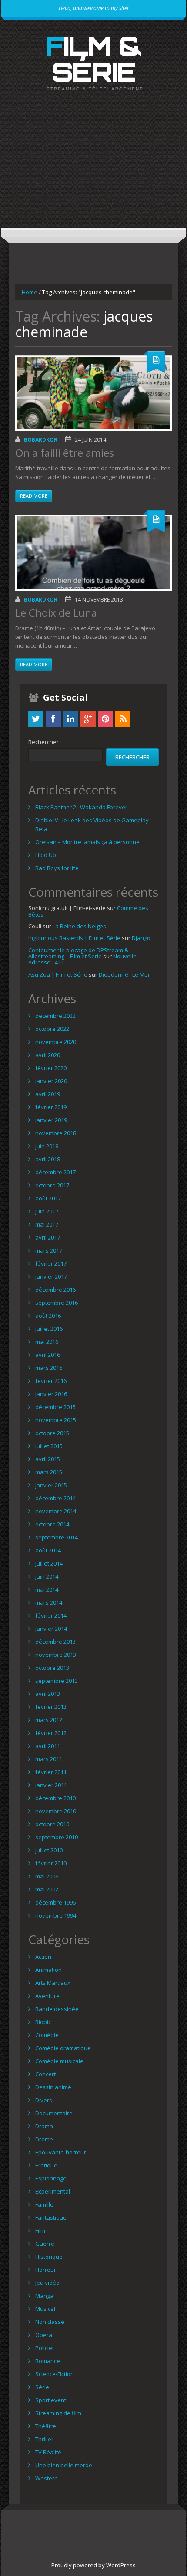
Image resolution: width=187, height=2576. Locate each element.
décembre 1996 (55, 1902)
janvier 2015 (51, 1485)
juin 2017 (47, 1211)
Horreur (46, 2270)
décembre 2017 (55, 1172)
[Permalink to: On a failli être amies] (93, 393)
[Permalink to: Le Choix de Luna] (93, 553)
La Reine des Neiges (79, 926)
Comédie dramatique (63, 2048)
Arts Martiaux (53, 1983)
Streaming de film (58, 2413)
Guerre (45, 2244)
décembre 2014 (55, 1498)
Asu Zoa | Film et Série (58, 974)
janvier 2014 (51, 1629)
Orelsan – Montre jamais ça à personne (87, 842)
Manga (44, 2296)
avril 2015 (48, 1459)
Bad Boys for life (57, 868)
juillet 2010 (49, 1850)
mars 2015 (49, 1472)
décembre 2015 (55, 1407)
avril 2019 (48, 1094)
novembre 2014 (56, 1511)
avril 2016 (48, 1355)
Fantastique (51, 2217)
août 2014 (48, 1550)
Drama (44, 2126)
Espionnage (51, 2178)
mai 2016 (47, 1342)
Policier (45, 2348)
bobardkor (41, 440)
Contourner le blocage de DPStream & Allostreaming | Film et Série (78, 953)
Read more (34, 496)
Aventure (47, 1996)
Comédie (47, 2035)
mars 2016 (49, 1368)
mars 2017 (49, 1250)
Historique (49, 2257)
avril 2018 (48, 1159)
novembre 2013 (56, 1655)
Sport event (51, 2400)
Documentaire (54, 2113)
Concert (45, 2074)
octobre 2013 (52, 1668)
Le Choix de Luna (56, 613)
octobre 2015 (52, 1433)
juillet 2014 (49, 1563)
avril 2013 (48, 1694)
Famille (44, 2204)
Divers (44, 2100)
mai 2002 (47, 1889)
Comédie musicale (59, 2061)
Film (40, 2230)
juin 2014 (47, 1576)
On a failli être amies (65, 453)
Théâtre (46, 2426)
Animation (48, 1970)
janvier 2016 (51, 1394)
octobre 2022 (52, 1029)
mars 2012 (49, 1720)
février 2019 (51, 1107)
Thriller (44, 2439)
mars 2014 (49, 1602)
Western (47, 2478)
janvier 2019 (51, 1120)
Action (43, 1957)
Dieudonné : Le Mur (124, 974)
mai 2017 (47, 1224)
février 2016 (51, 1381)
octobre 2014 (52, 1524)
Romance (48, 2361)
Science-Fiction (55, 2374)
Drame (44, 2139)
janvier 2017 (51, 1276)
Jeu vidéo (47, 2283)
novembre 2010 (56, 1811)
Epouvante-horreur (61, 2152)
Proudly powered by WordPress (93, 2565)
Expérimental (53, 2191)
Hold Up (46, 855)
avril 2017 (48, 1237)
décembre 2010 (55, 1798)
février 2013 (51, 1707)
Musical (45, 2309)
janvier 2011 (51, 1785)
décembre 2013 (55, 1642)
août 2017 (48, 1198)
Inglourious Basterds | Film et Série (74, 938)
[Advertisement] (93, 167)
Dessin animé (53, 2087)
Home (30, 292)
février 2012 (51, 1733)
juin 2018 (47, 1146)
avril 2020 (48, 1055)
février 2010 (51, 1863)
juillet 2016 (49, 1329)
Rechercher (43, 742)
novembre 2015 (56, 1420)
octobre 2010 (52, 1824)
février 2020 (51, 1068)
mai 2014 (47, 1589)
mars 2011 (49, 1759)
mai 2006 (47, 1876)
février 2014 (51, 1615)
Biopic (43, 2022)
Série (42, 2387)
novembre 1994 (56, 1915)
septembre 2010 (57, 1837)
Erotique (46, 2165)
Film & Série (94, 59)
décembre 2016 (55, 1290)
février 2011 (51, 1772)
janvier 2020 (51, 1081)
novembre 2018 (56, 1133)
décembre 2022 (55, 1016)
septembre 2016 (57, 1303)
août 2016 (48, 1316)
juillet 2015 (49, 1446)
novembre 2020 (56, 1042)
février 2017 (51, 1263)
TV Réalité (48, 2452)
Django (141, 938)
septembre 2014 (57, 1537)
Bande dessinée (57, 2009)
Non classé (50, 2322)
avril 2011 (48, 1746)
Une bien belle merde (64, 2465)
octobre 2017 (52, 1185)
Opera (44, 2335)
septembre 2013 (57, 1681)
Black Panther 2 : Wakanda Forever (81, 807)
